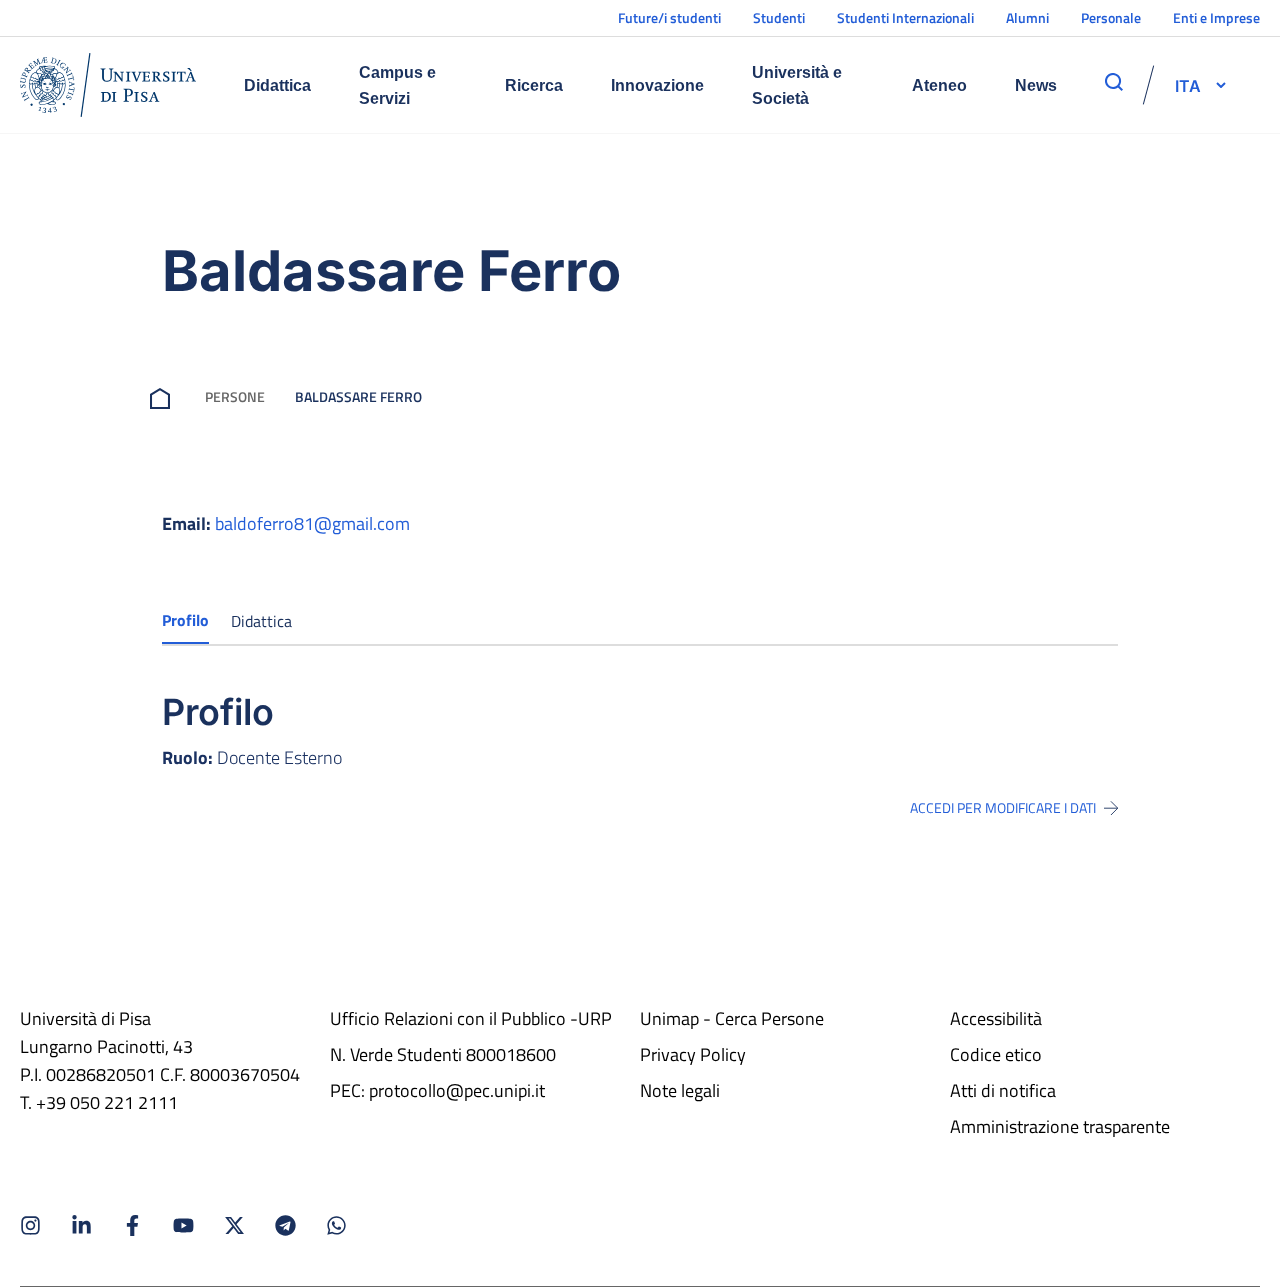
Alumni (1027, 17)
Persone (235, 396)
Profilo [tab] (185, 620)
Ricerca (534, 85)
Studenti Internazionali (905, 17)
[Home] (108, 85)
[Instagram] (30, 1225)
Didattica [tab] (261, 621)
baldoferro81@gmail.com (312, 523)
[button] (1188, 85)
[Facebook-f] (132, 1225)
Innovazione (657, 85)
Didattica (277, 85)
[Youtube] (183, 1225)
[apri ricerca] (1114, 82)
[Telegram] (285, 1225)
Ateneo (939, 85)
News (1036, 85)
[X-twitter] (234, 1225)
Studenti (779, 17)
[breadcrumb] (164, 396)
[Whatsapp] (336, 1225)
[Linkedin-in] (81, 1225)
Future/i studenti (669, 17)
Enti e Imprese (1216, 17)
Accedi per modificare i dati (1003, 808)
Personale (1111, 17)
